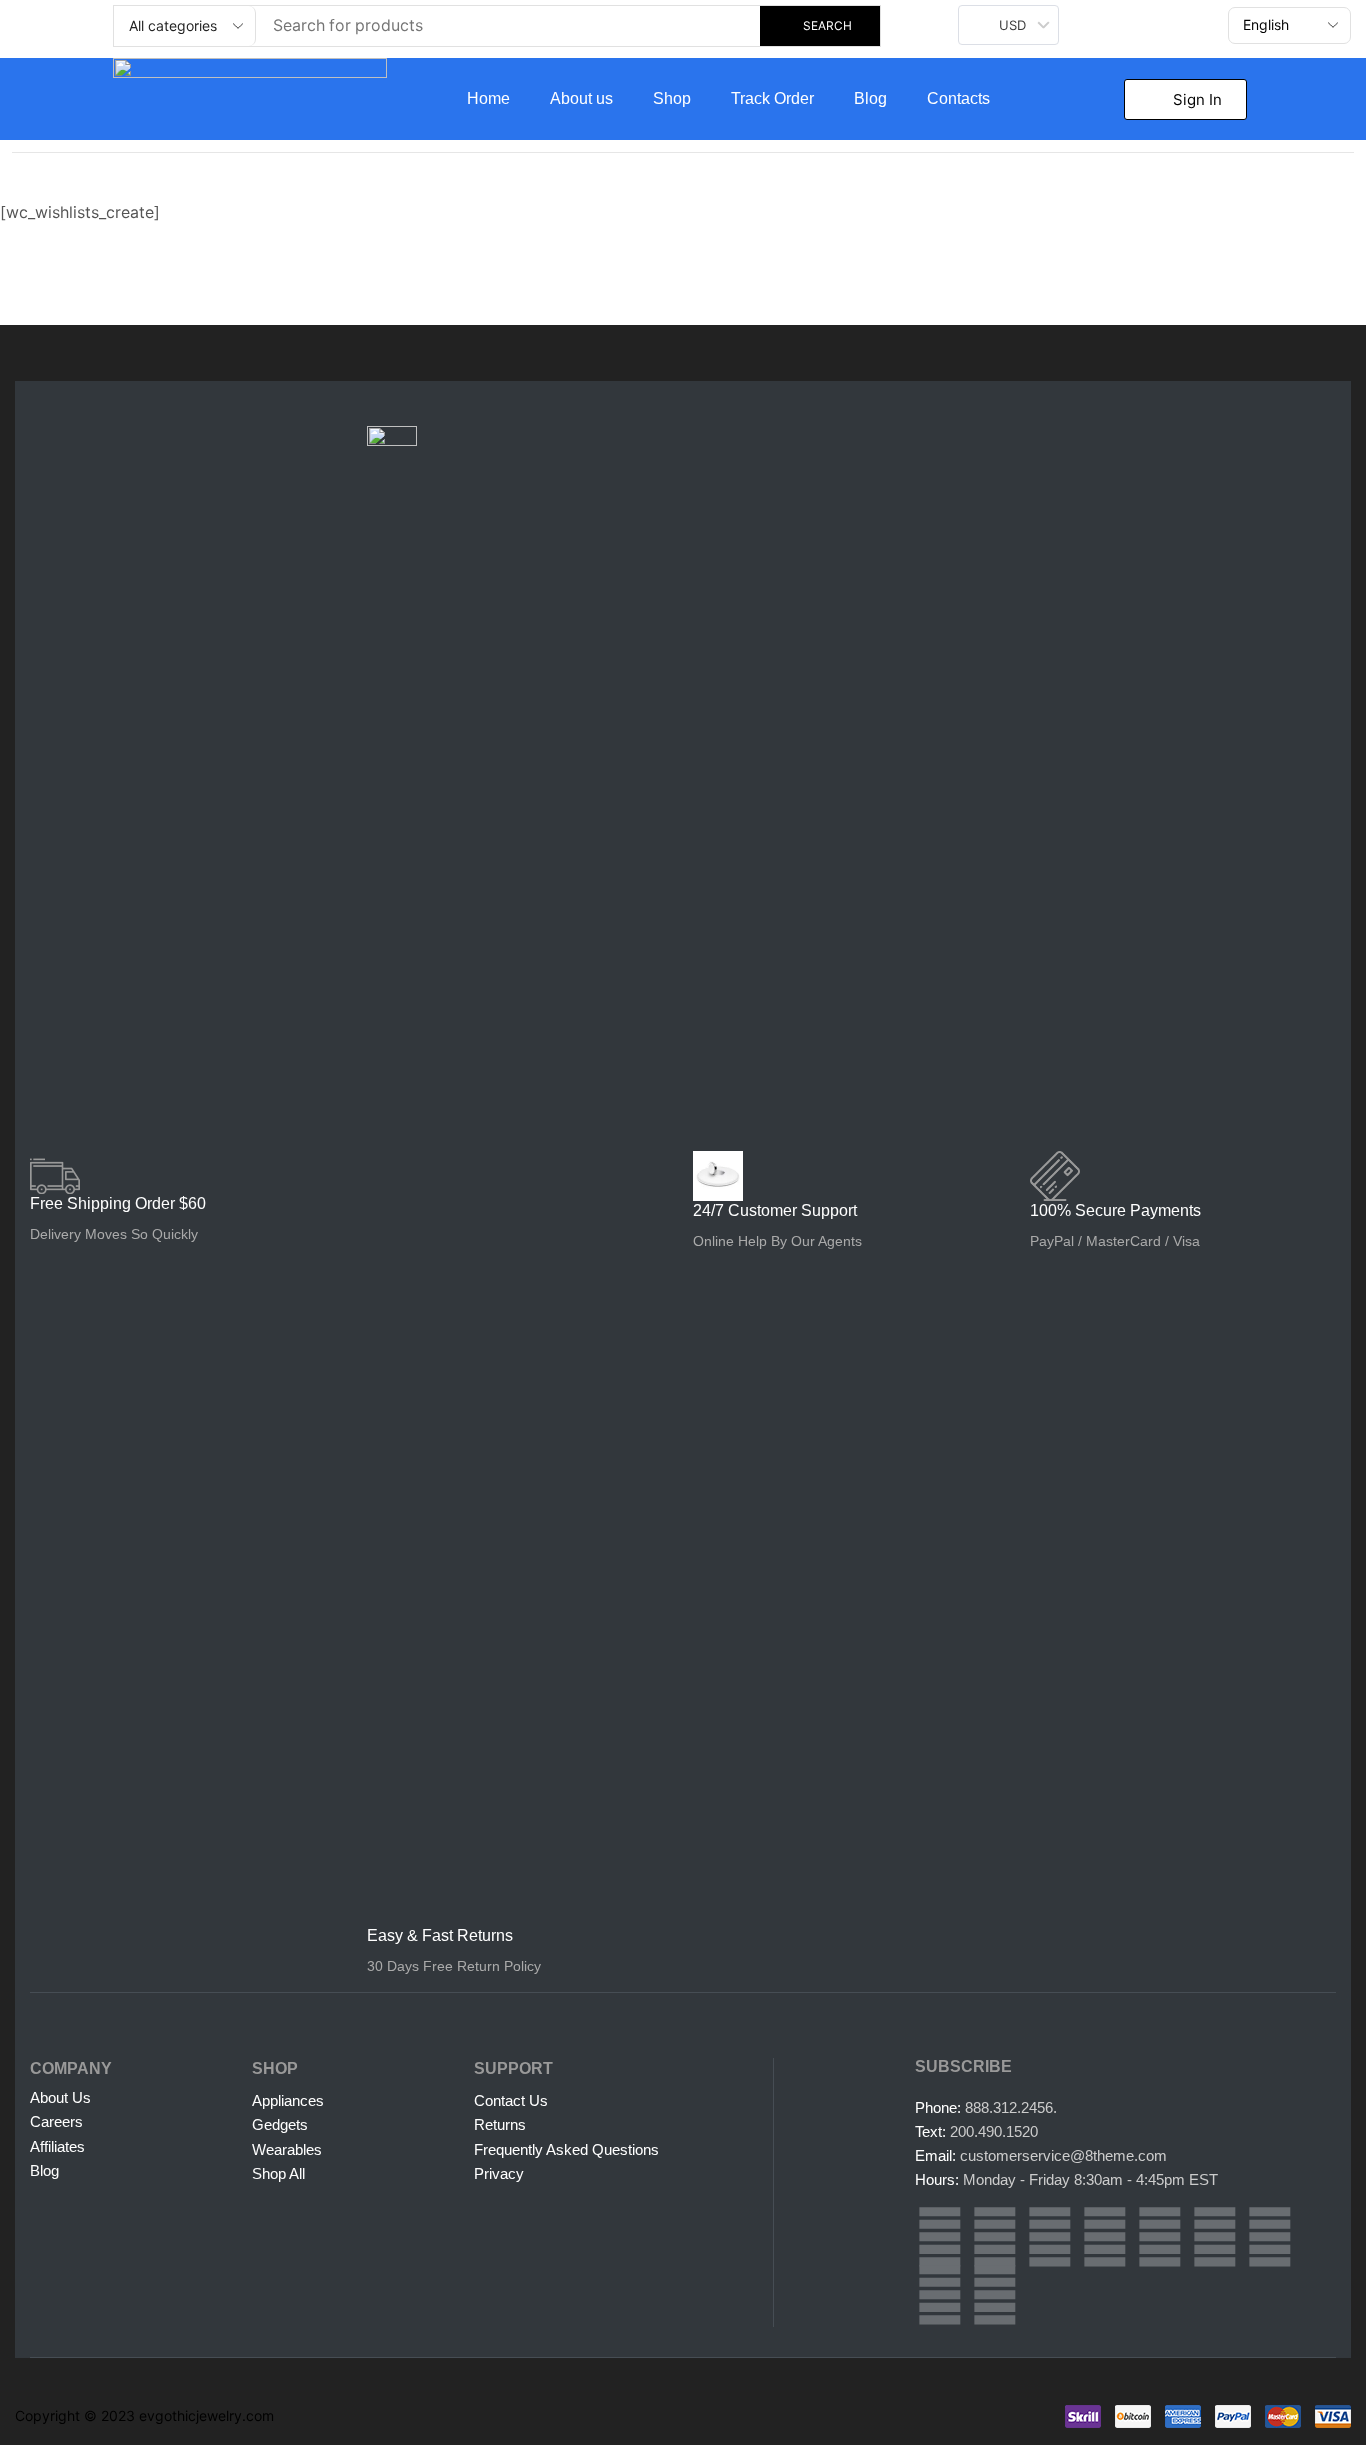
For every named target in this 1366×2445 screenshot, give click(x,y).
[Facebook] (995, 2237)
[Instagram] (940, 2237)
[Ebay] (940, 2295)
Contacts (958, 98)
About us (581, 98)
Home (488, 98)
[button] (1185, 99)
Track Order (772, 98)
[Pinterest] (1105, 2237)
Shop (672, 98)
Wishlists (110, 177)
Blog (870, 98)
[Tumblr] (1215, 2237)
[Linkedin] (1160, 2237)
